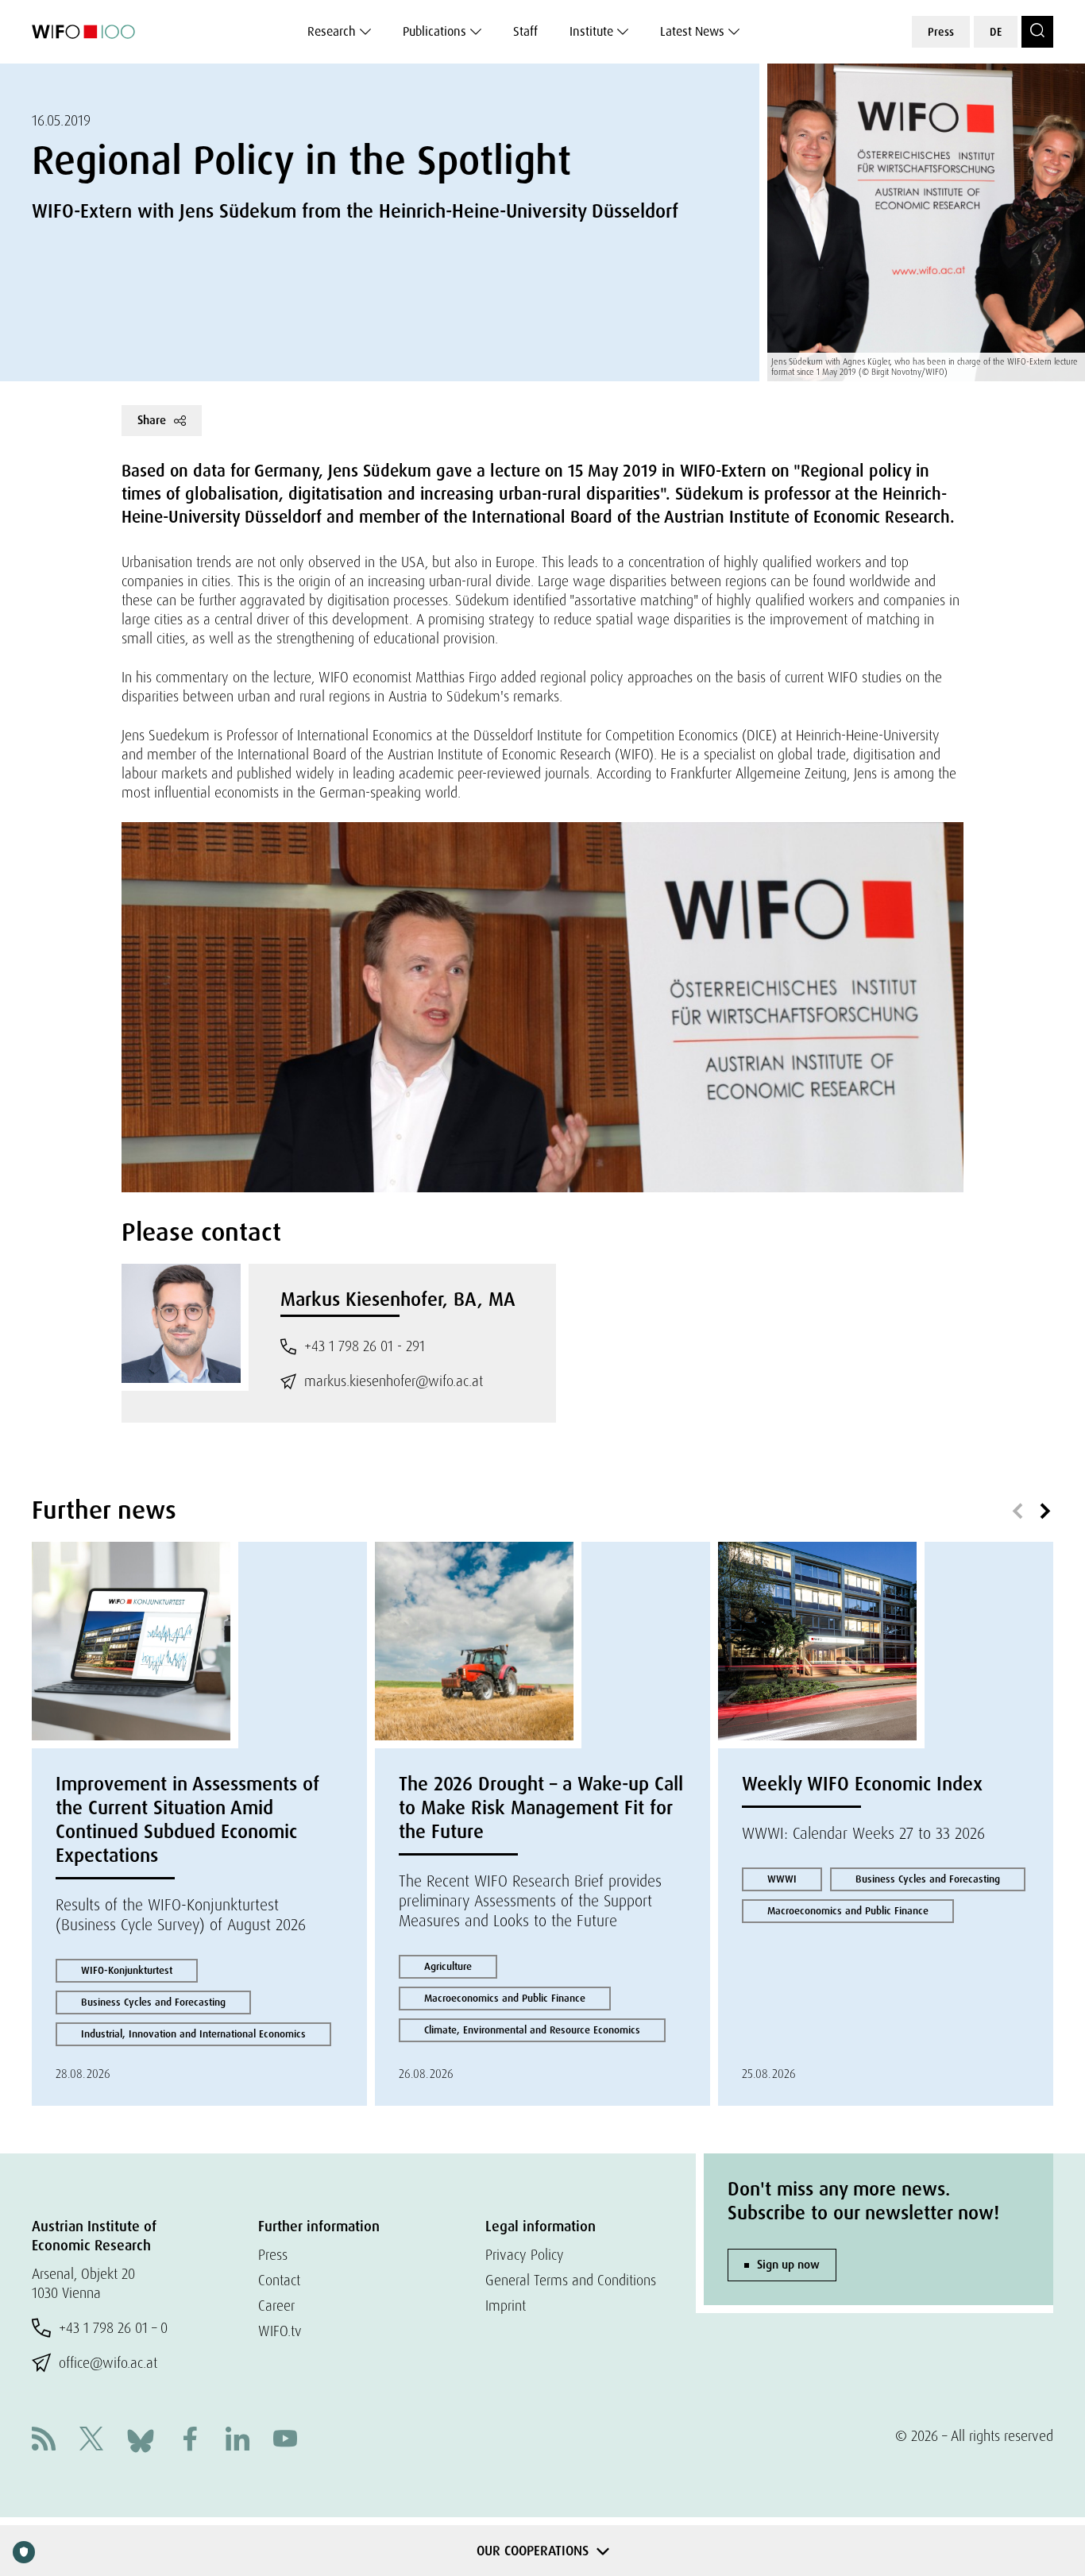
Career (276, 2306)
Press (941, 32)
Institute (591, 31)
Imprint (506, 2306)
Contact (279, 2280)
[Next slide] (1045, 1512)
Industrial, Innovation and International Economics (193, 2034)
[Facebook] (190, 2441)
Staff (525, 31)
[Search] (1037, 32)
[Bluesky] (141, 2439)
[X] (91, 2441)
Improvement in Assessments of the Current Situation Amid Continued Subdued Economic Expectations (187, 1819)
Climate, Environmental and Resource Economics (532, 2030)
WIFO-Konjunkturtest (127, 1970)
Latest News (692, 31)
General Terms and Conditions (571, 2280)
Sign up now (788, 2265)
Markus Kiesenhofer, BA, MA (398, 1299)
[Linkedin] (237, 2441)
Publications (434, 31)
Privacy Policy (525, 2255)
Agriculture (448, 1966)
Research (332, 31)
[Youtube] (285, 2441)
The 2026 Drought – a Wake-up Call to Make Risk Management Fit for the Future (541, 1807)
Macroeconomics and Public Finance (505, 1998)
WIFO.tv (280, 2331)
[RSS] (44, 2441)
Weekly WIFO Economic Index (862, 1784)
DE (996, 32)
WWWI (782, 1879)
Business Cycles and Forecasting (153, 2002)
